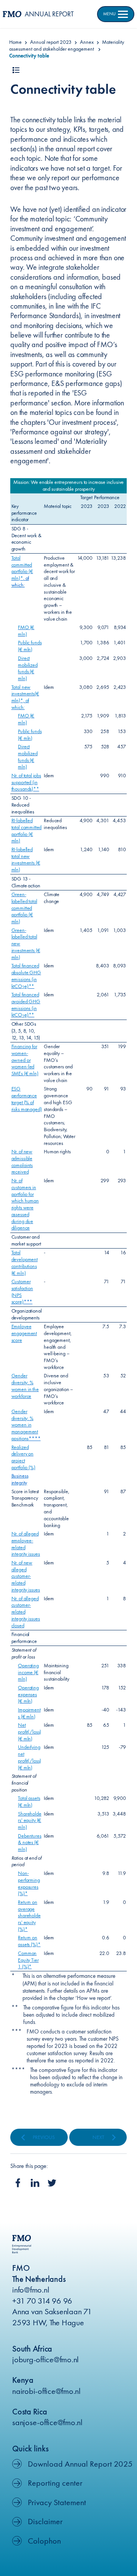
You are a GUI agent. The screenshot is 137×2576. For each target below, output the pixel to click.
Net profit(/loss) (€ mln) (29, 1732)
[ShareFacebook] (18, 2183)
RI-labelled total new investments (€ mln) (26, 859)
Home (15, 42)
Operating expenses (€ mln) (28, 1694)
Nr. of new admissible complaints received (22, 1162)
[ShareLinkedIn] (35, 2183)
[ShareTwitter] (52, 2183)
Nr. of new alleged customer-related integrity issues (26, 1576)
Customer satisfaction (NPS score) (22, 1291)
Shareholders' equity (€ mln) (29, 1820)
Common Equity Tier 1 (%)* (28, 1960)
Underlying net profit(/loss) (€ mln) (29, 1757)
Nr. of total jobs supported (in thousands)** (26, 782)
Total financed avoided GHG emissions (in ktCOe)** (26, 1005)
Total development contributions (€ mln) (25, 1262)
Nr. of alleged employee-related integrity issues (26, 1544)
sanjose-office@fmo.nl (47, 2422)
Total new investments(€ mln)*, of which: (25, 697)
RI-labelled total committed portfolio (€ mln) (27, 830)
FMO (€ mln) (26, 631)
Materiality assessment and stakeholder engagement (67, 45)
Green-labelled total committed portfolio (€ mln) (24, 908)
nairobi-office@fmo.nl (46, 2391)
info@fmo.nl (31, 2290)
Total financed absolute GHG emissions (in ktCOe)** (26, 976)
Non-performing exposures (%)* (29, 1883)
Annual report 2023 (51, 42)
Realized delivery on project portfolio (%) (23, 1457)
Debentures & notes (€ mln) (29, 1843)
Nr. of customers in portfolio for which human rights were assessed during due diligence (25, 1204)
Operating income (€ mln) (28, 1672)
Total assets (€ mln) (29, 1801)
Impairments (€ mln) (29, 1713)
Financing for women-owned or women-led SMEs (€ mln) (25, 1060)
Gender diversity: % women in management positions (25, 1425)
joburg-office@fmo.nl (45, 2359)
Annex (87, 42)
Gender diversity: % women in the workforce (25, 1386)
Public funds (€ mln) (30, 646)
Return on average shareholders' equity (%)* (29, 1916)
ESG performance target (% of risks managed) (27, 1099)
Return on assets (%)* (29, 1941)
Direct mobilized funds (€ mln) (28, 668)
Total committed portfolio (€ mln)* (22, 568)
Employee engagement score (24, 1333)
